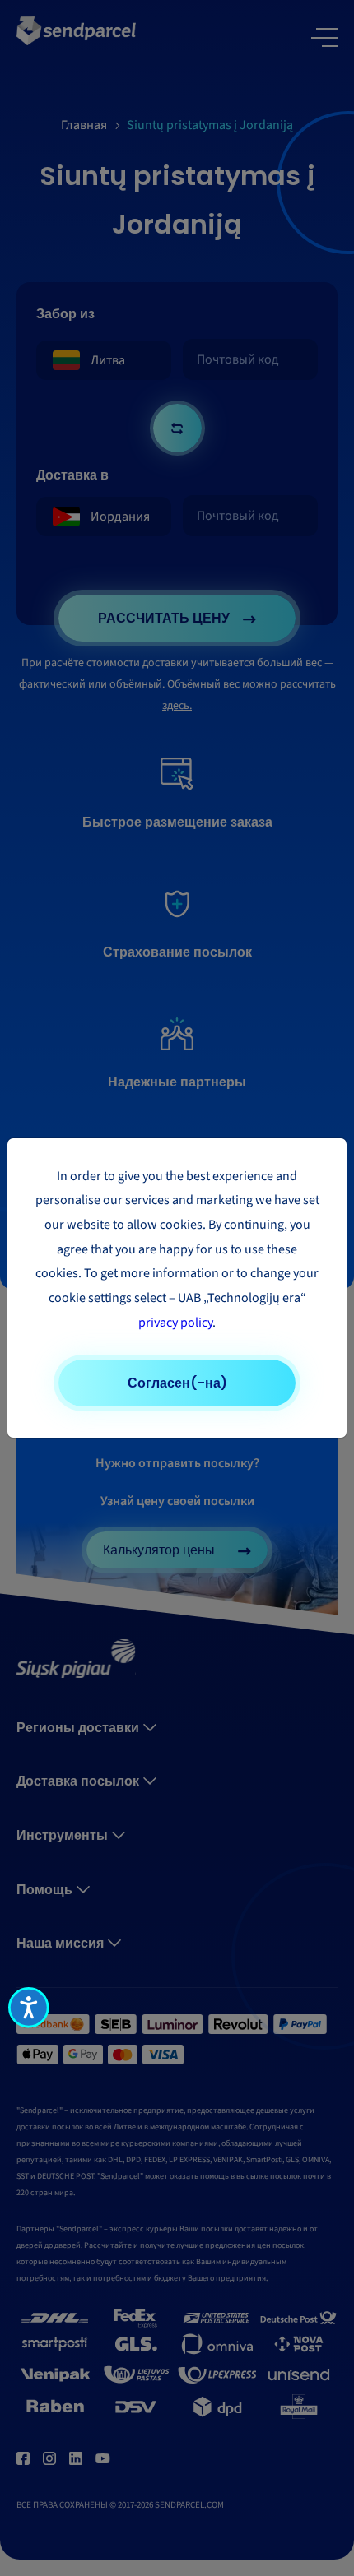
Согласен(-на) (177, 1383)
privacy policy (175, 1323)
